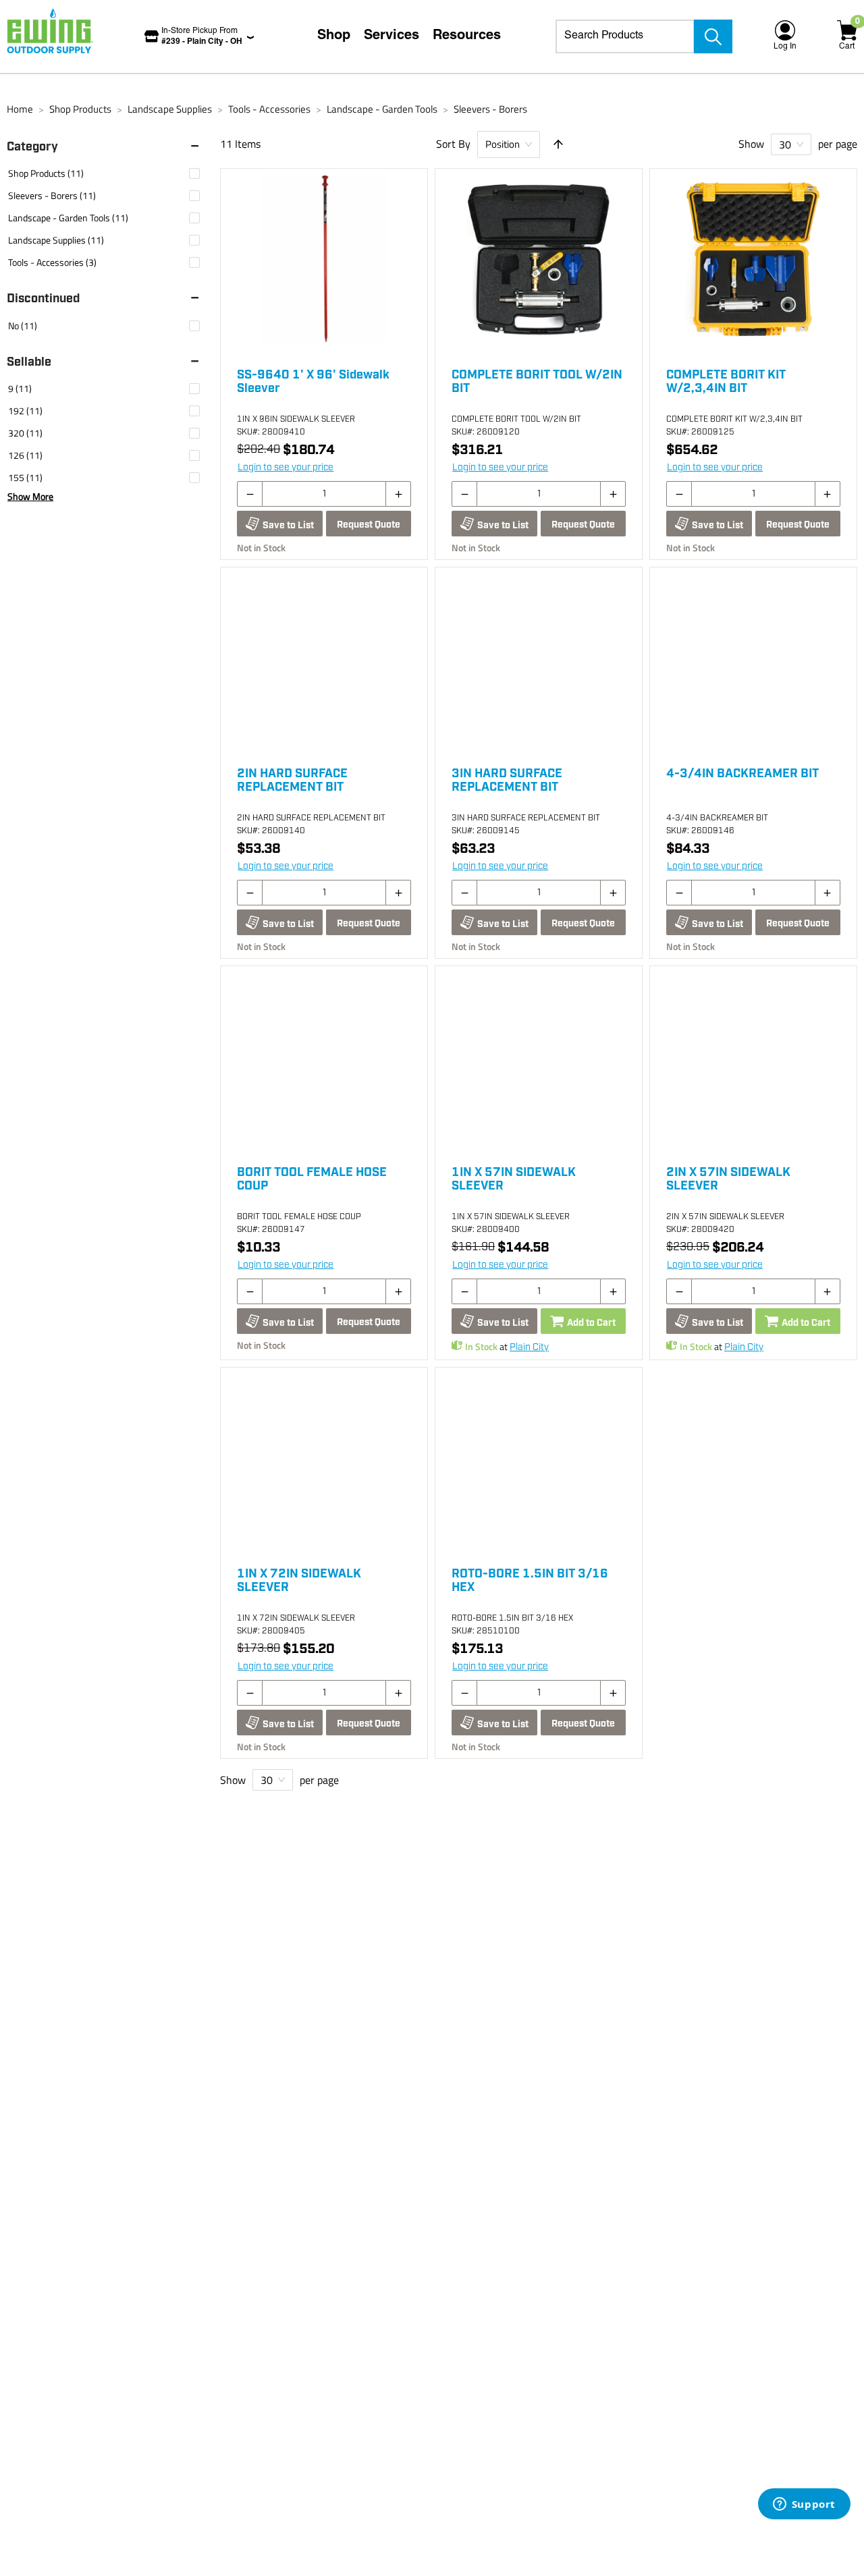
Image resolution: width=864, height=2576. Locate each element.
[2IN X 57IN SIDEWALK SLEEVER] (753, 1060)
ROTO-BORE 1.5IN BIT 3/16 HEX (530, 1581)
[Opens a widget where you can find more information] (804, 2505)
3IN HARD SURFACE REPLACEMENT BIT (507, 781)
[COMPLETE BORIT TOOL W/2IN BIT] (539, 262)
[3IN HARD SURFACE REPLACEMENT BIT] (539, 661)
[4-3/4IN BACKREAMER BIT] (753, 661)
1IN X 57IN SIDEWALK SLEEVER (514, 1179)
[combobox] (625, 36)
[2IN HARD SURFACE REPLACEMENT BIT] (324, 661)
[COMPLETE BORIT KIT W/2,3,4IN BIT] (753, 262)
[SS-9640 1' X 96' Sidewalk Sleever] (324, 262)
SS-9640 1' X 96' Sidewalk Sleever (313, 382)
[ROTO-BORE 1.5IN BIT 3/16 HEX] (539, 1461)
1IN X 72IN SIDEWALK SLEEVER (299, 1581)
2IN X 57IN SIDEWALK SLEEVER (728, 1179)
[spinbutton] (324, 494)
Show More (30, 497)
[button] (110, 147)
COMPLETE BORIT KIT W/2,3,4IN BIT (726, 382)
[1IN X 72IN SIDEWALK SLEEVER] (324, 1461)
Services (391, 36)
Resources (467, 36)
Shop (334, 36)
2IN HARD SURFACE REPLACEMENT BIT (292, 781)
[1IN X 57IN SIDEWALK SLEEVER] (539, 1060)
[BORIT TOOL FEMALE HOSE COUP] (324, 1060)
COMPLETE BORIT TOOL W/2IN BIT (537, 382)
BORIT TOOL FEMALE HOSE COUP (312, 1179)
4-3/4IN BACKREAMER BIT (742, 774)
